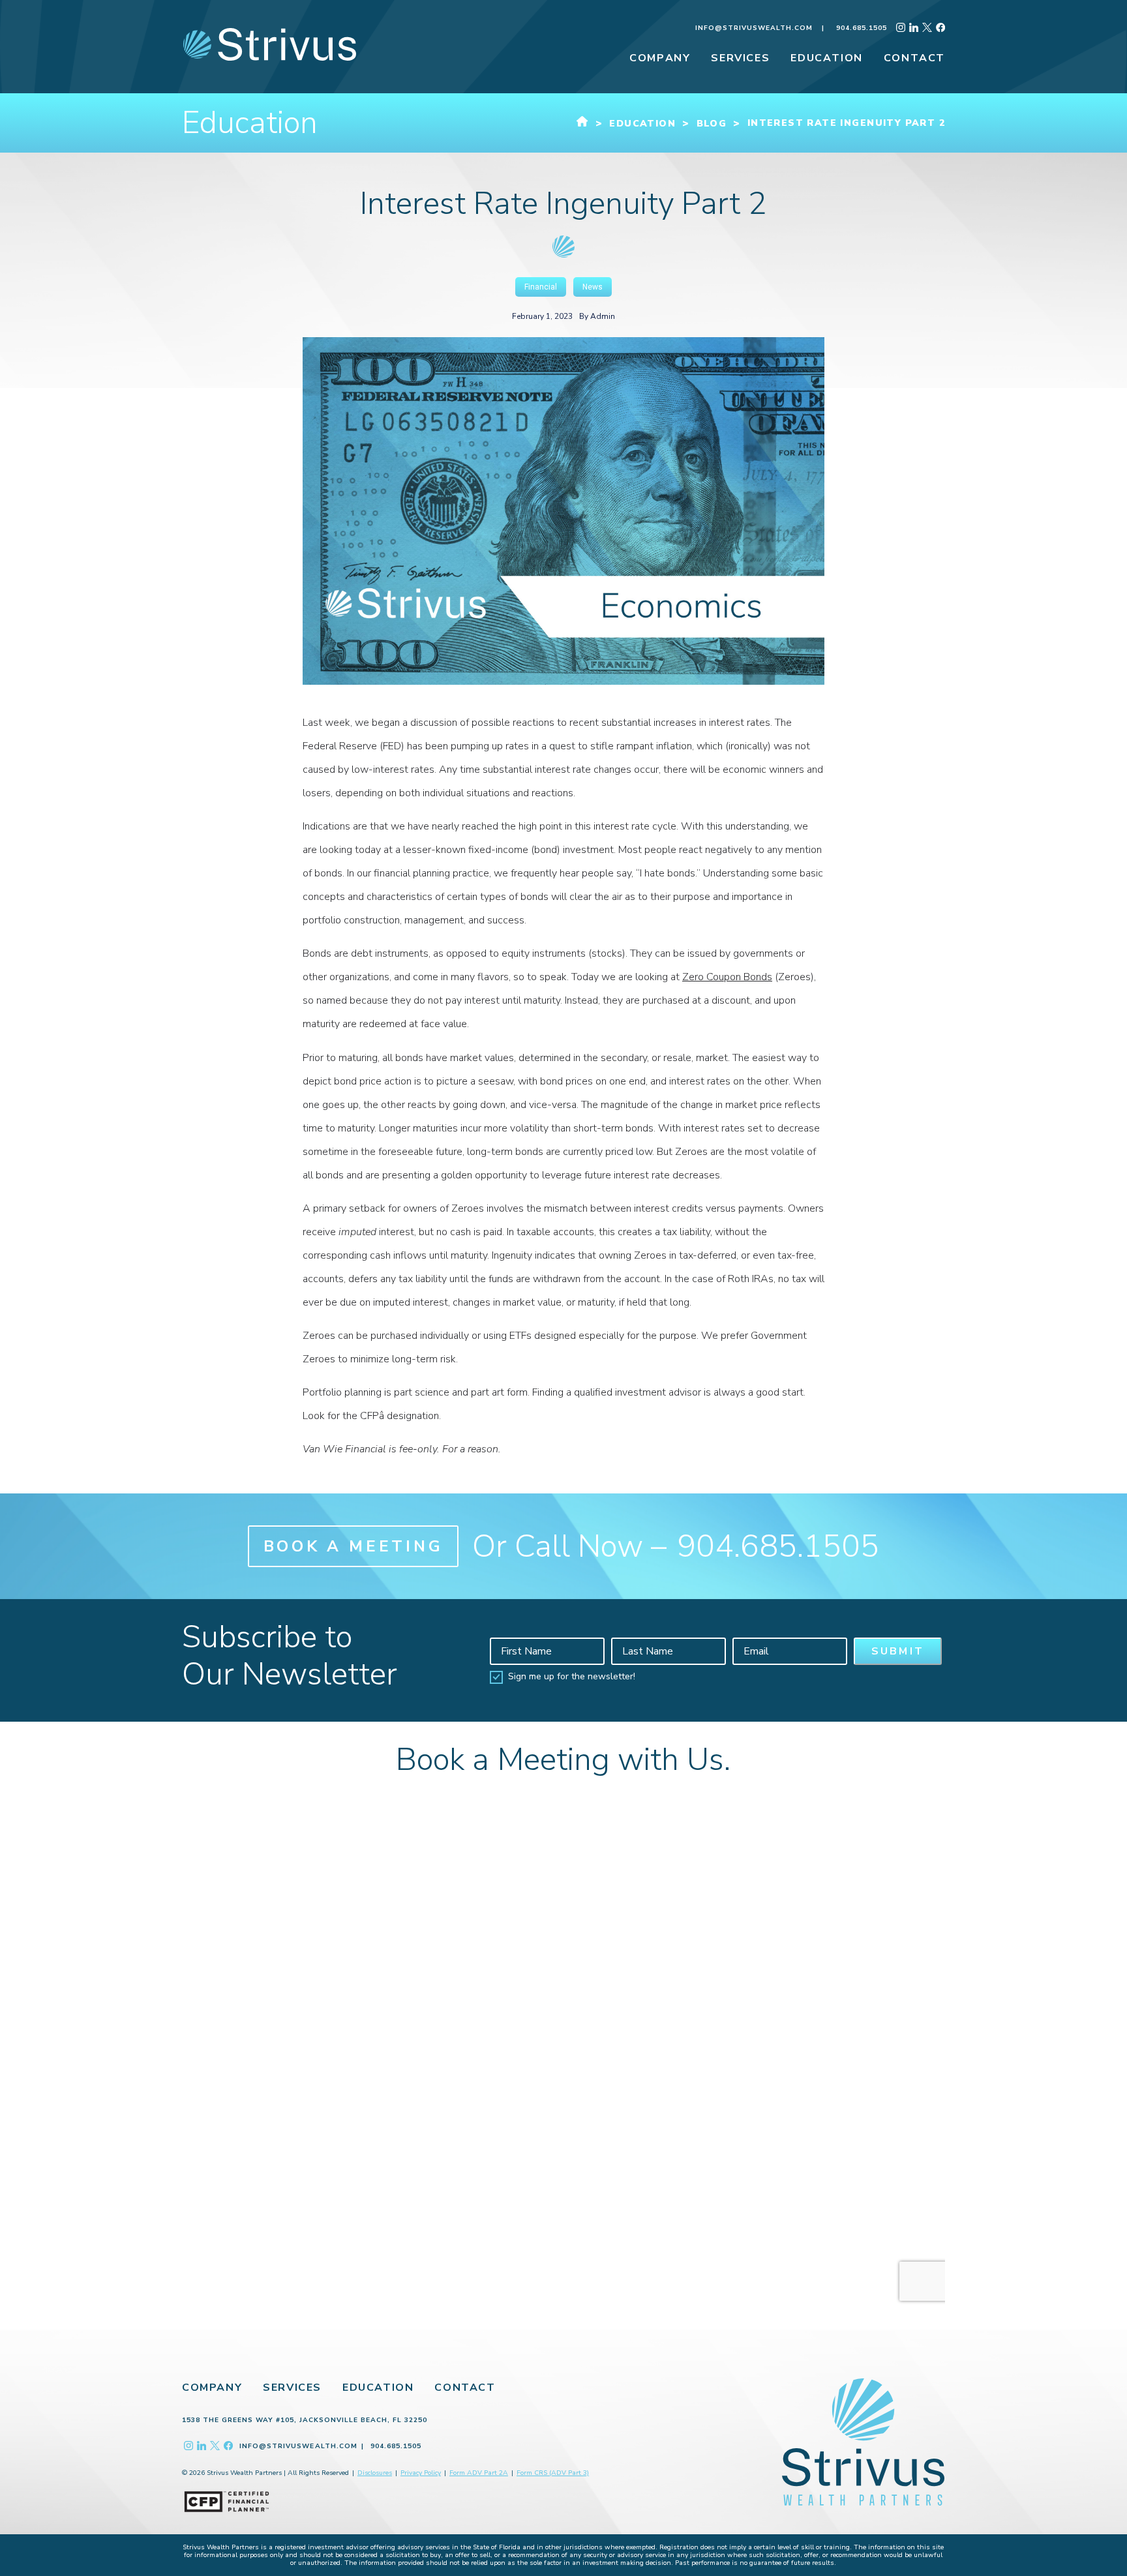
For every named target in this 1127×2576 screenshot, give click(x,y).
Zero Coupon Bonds (727, 977)
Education (378, 2388)
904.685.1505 (862, 28)
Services (292, 2388)
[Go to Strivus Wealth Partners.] (582, 124)
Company (212, 2388)
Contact (465, 2388)
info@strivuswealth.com (754, 28)
